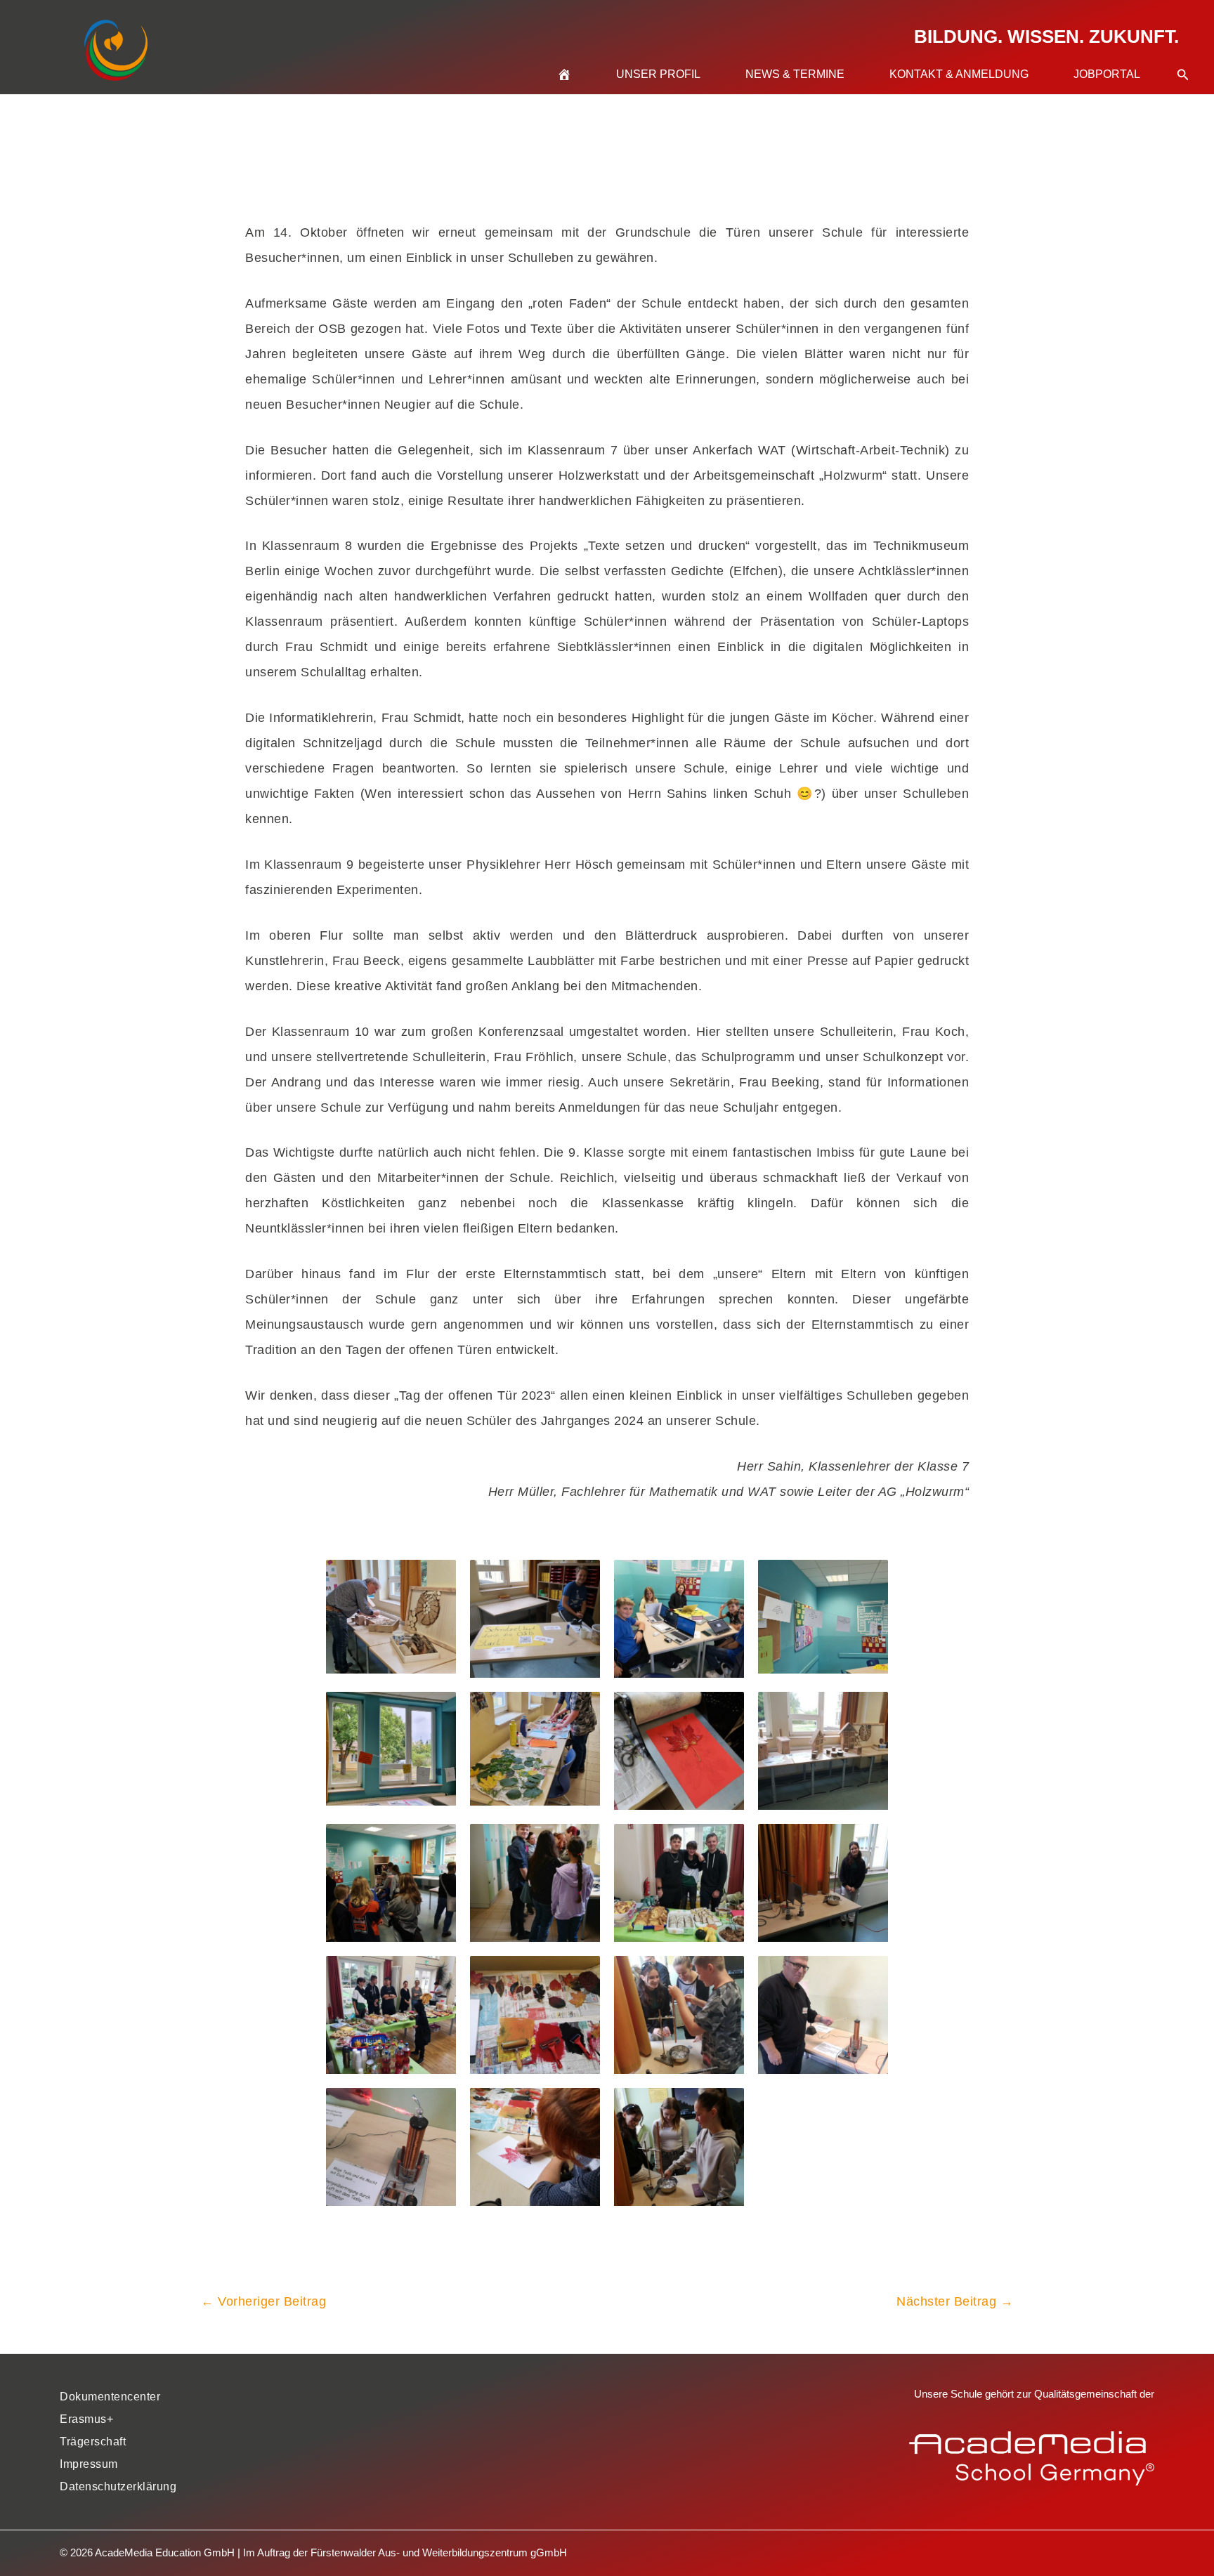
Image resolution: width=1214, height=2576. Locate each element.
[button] (1183, 58)
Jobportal (1107, 74)
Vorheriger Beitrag (263, 2301)
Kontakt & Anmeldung (959, 74)
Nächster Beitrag (955, 2301)
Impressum (89, 2464)
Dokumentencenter (110, 2397)
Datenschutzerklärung (118, 2486)
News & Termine (795, 74)
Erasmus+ (86, 2419)
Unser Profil (658, 74)
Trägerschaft (93, 2442)
